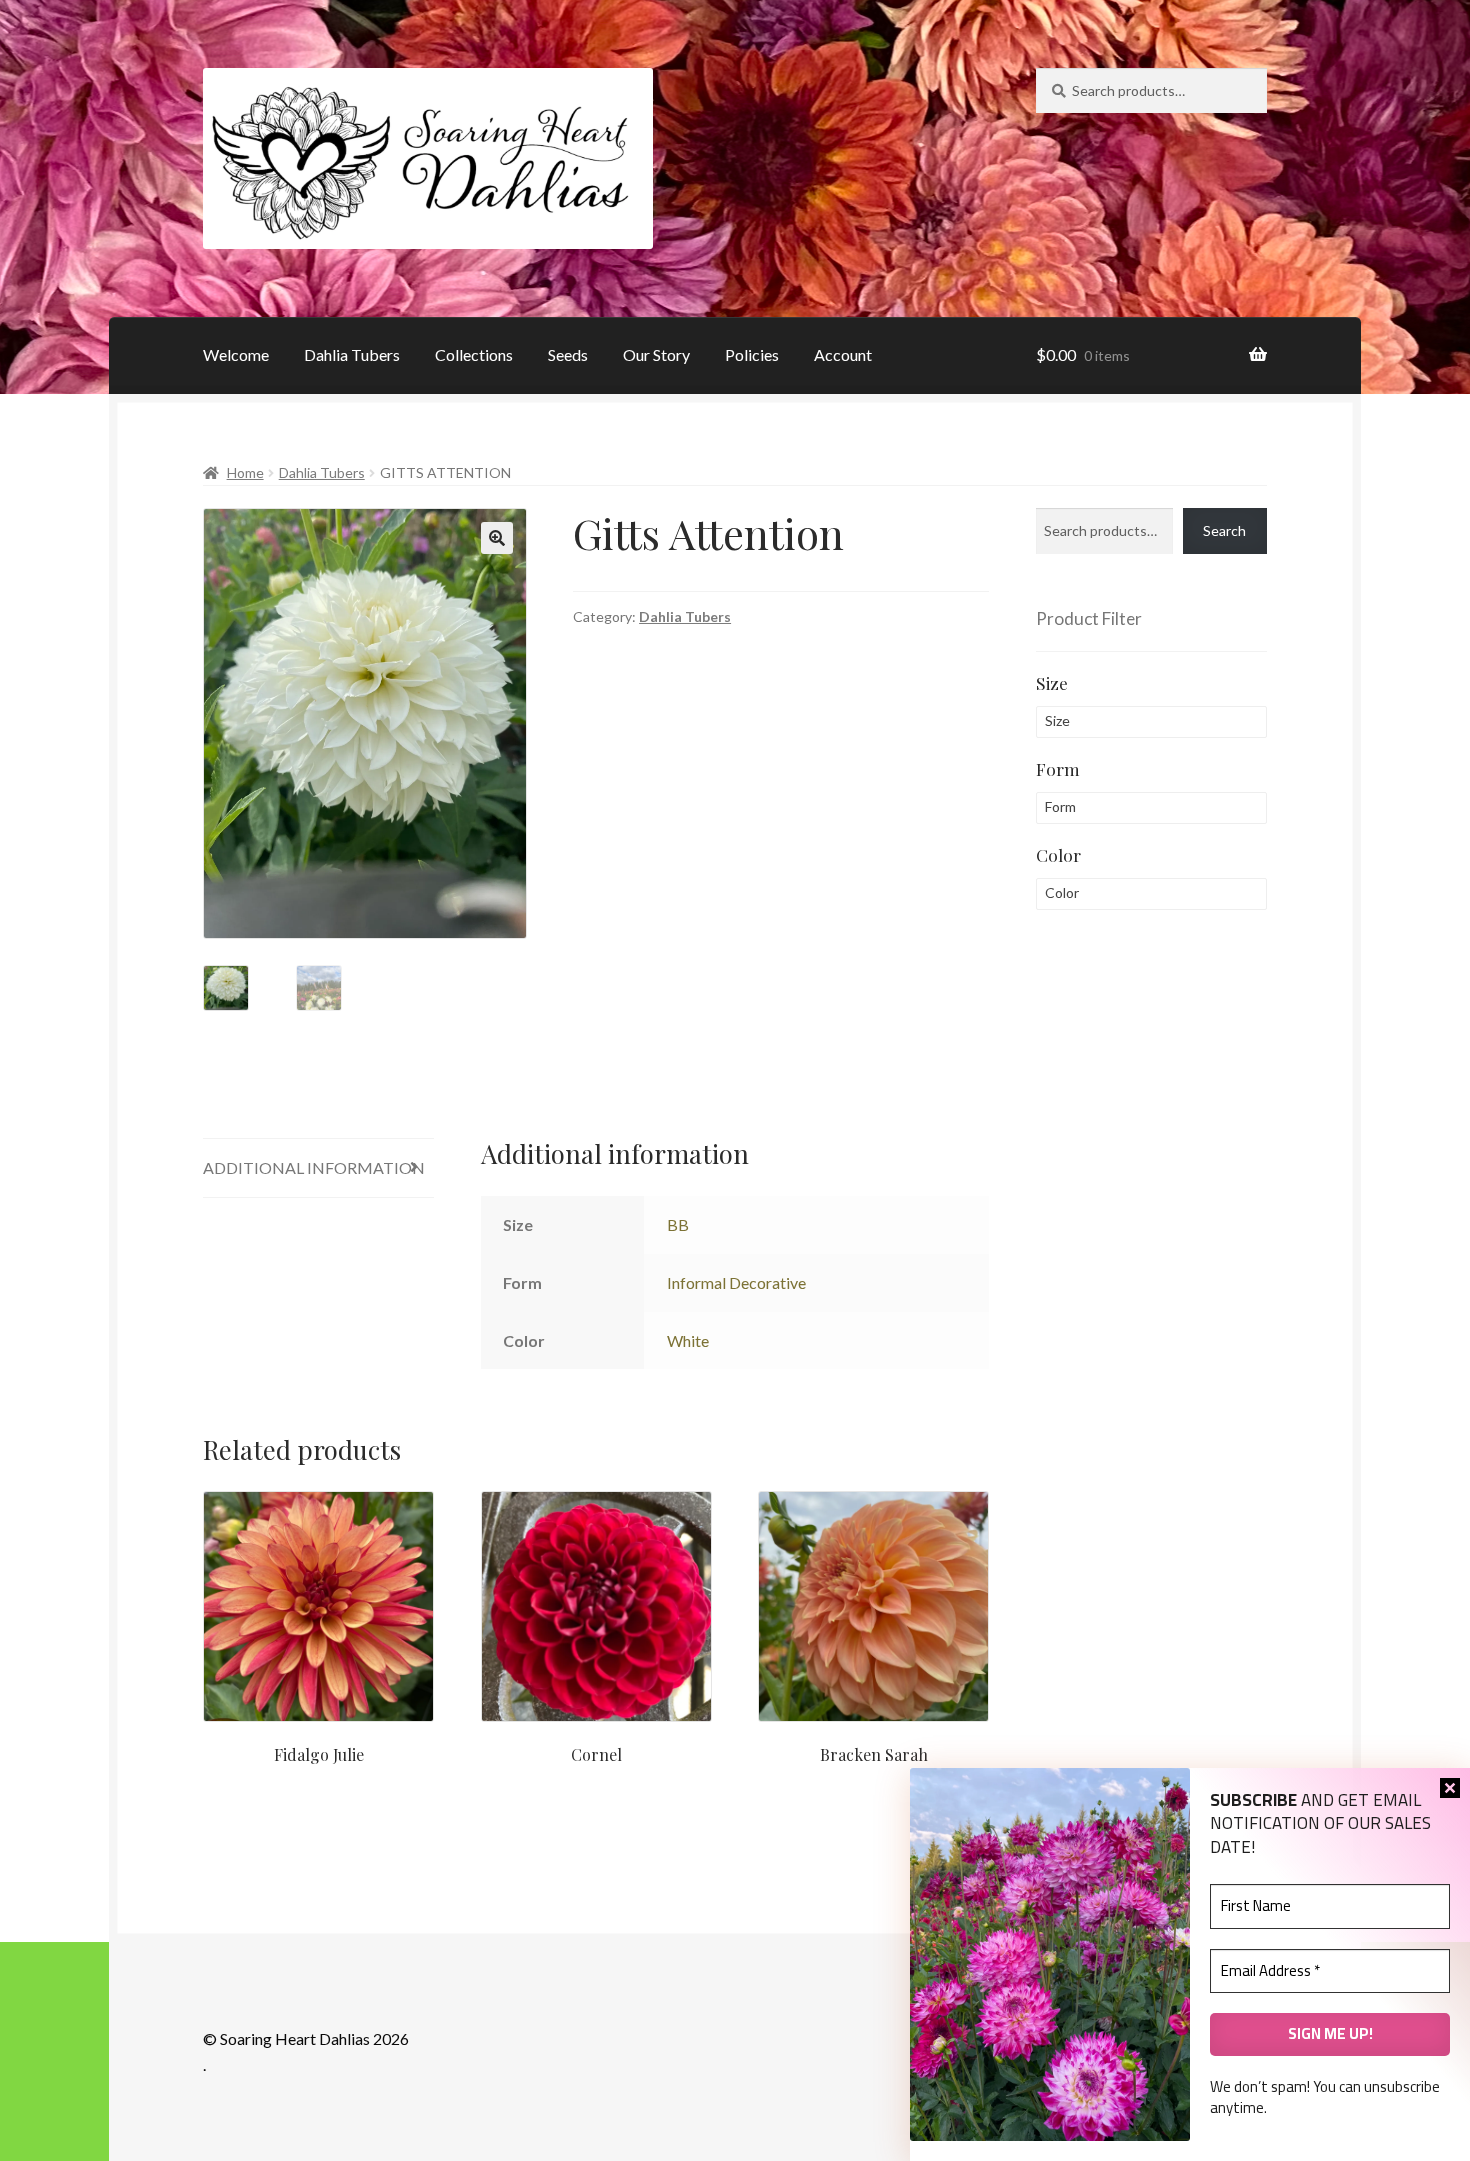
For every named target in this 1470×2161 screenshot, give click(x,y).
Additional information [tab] (314, 1167)
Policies (752, 354)
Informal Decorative (736, 1282)
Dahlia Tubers (352, 354)
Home (245, 472)
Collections (474, 354)
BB (678, 1224)
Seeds (568, 354)
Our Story (656, 354)
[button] (497, 538)
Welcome (236, 354)
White (688, 1340)
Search (1224, 530)
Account (843, 354)
